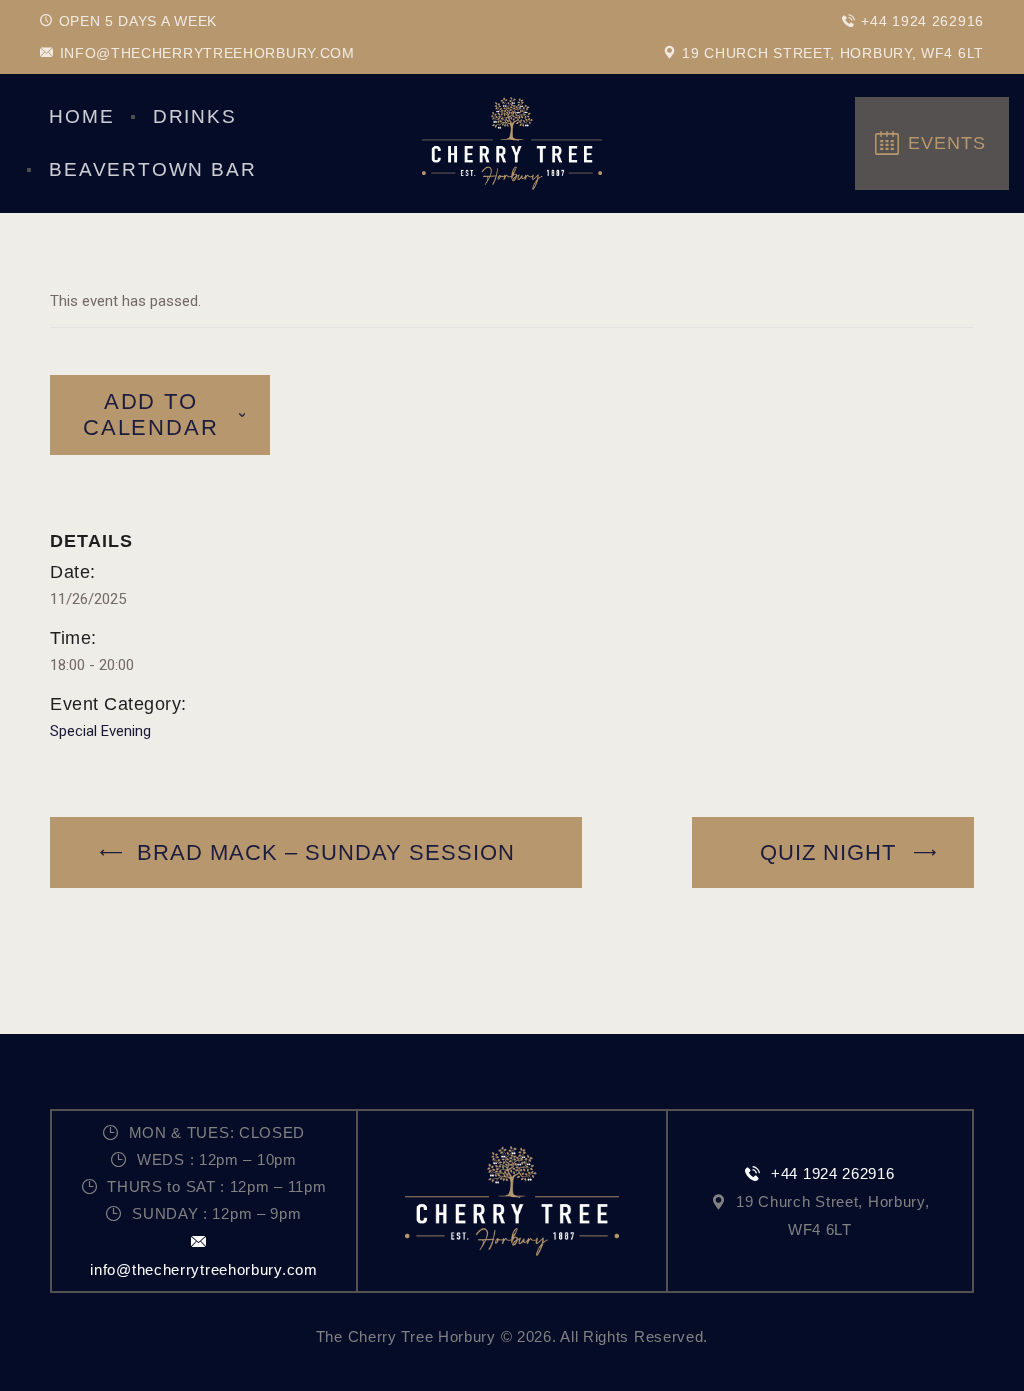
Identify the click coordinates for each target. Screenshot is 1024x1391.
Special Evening (100, 731)
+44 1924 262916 (832, 1173)
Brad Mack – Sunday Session (322, 852)
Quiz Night (831, 852)
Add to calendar (150, 414)
